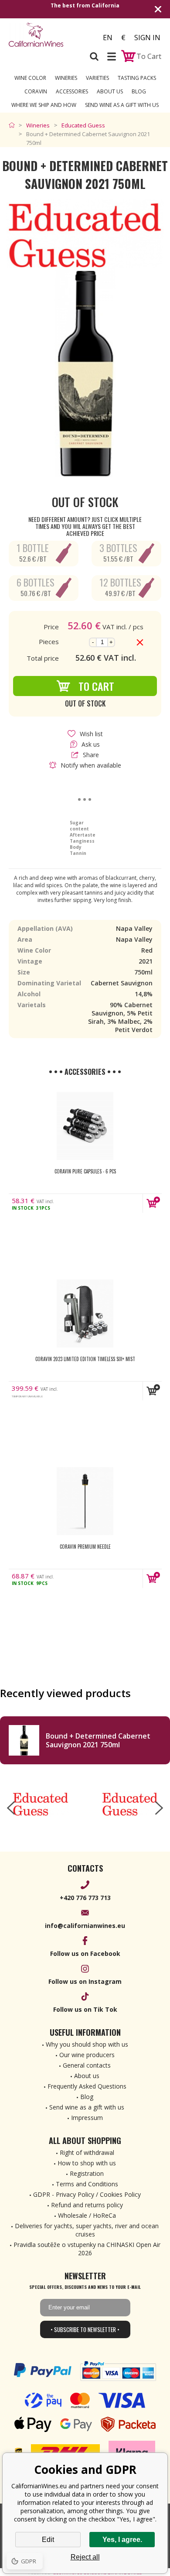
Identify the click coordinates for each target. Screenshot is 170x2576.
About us (87, 2076)
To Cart (96, 686)
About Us (110, 91)
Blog (139, 91)
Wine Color (30, 78)
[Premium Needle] (85, 1501)
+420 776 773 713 (85, 1898)
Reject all (85, 2557)
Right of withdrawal (87, 2152)
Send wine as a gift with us (122, 105)
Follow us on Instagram (85, 1981)
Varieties (97, 78)
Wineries (66, 78)
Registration (87, 2173)
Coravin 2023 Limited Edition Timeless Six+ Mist (85, 1359)
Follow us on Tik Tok (85, 2009)
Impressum (87, 2118)
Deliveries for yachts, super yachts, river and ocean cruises (87, 2230)
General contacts (87, 2065)
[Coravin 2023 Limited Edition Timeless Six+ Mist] (85, 1314)
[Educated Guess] (40, 1804)
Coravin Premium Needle (85, 1547)
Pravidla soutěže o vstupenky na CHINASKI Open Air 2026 (87, 2249)
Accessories (72, 91)
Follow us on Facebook (85, 1953)
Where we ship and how (44, 105)
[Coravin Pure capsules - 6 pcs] (85, 1126)
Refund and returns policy (87, 2205)
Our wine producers (87, 2055)
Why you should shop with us (87, 2044)
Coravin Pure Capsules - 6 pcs (85, 1171)
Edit (48, 2540)
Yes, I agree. (122, 2540)
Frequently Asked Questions (87, 2086)
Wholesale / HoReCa (87, 2215)
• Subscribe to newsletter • (85, 2329)
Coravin (36, 91)
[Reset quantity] (140, 642)
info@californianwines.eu (85, 1926)
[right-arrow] (159, 1808)
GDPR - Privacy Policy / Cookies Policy (87, 2194)
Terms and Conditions (87, 2184)
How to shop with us (87, 2163)
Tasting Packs (137, 78)
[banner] (46, 35)
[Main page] (14, 125)
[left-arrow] (11, 1808)
